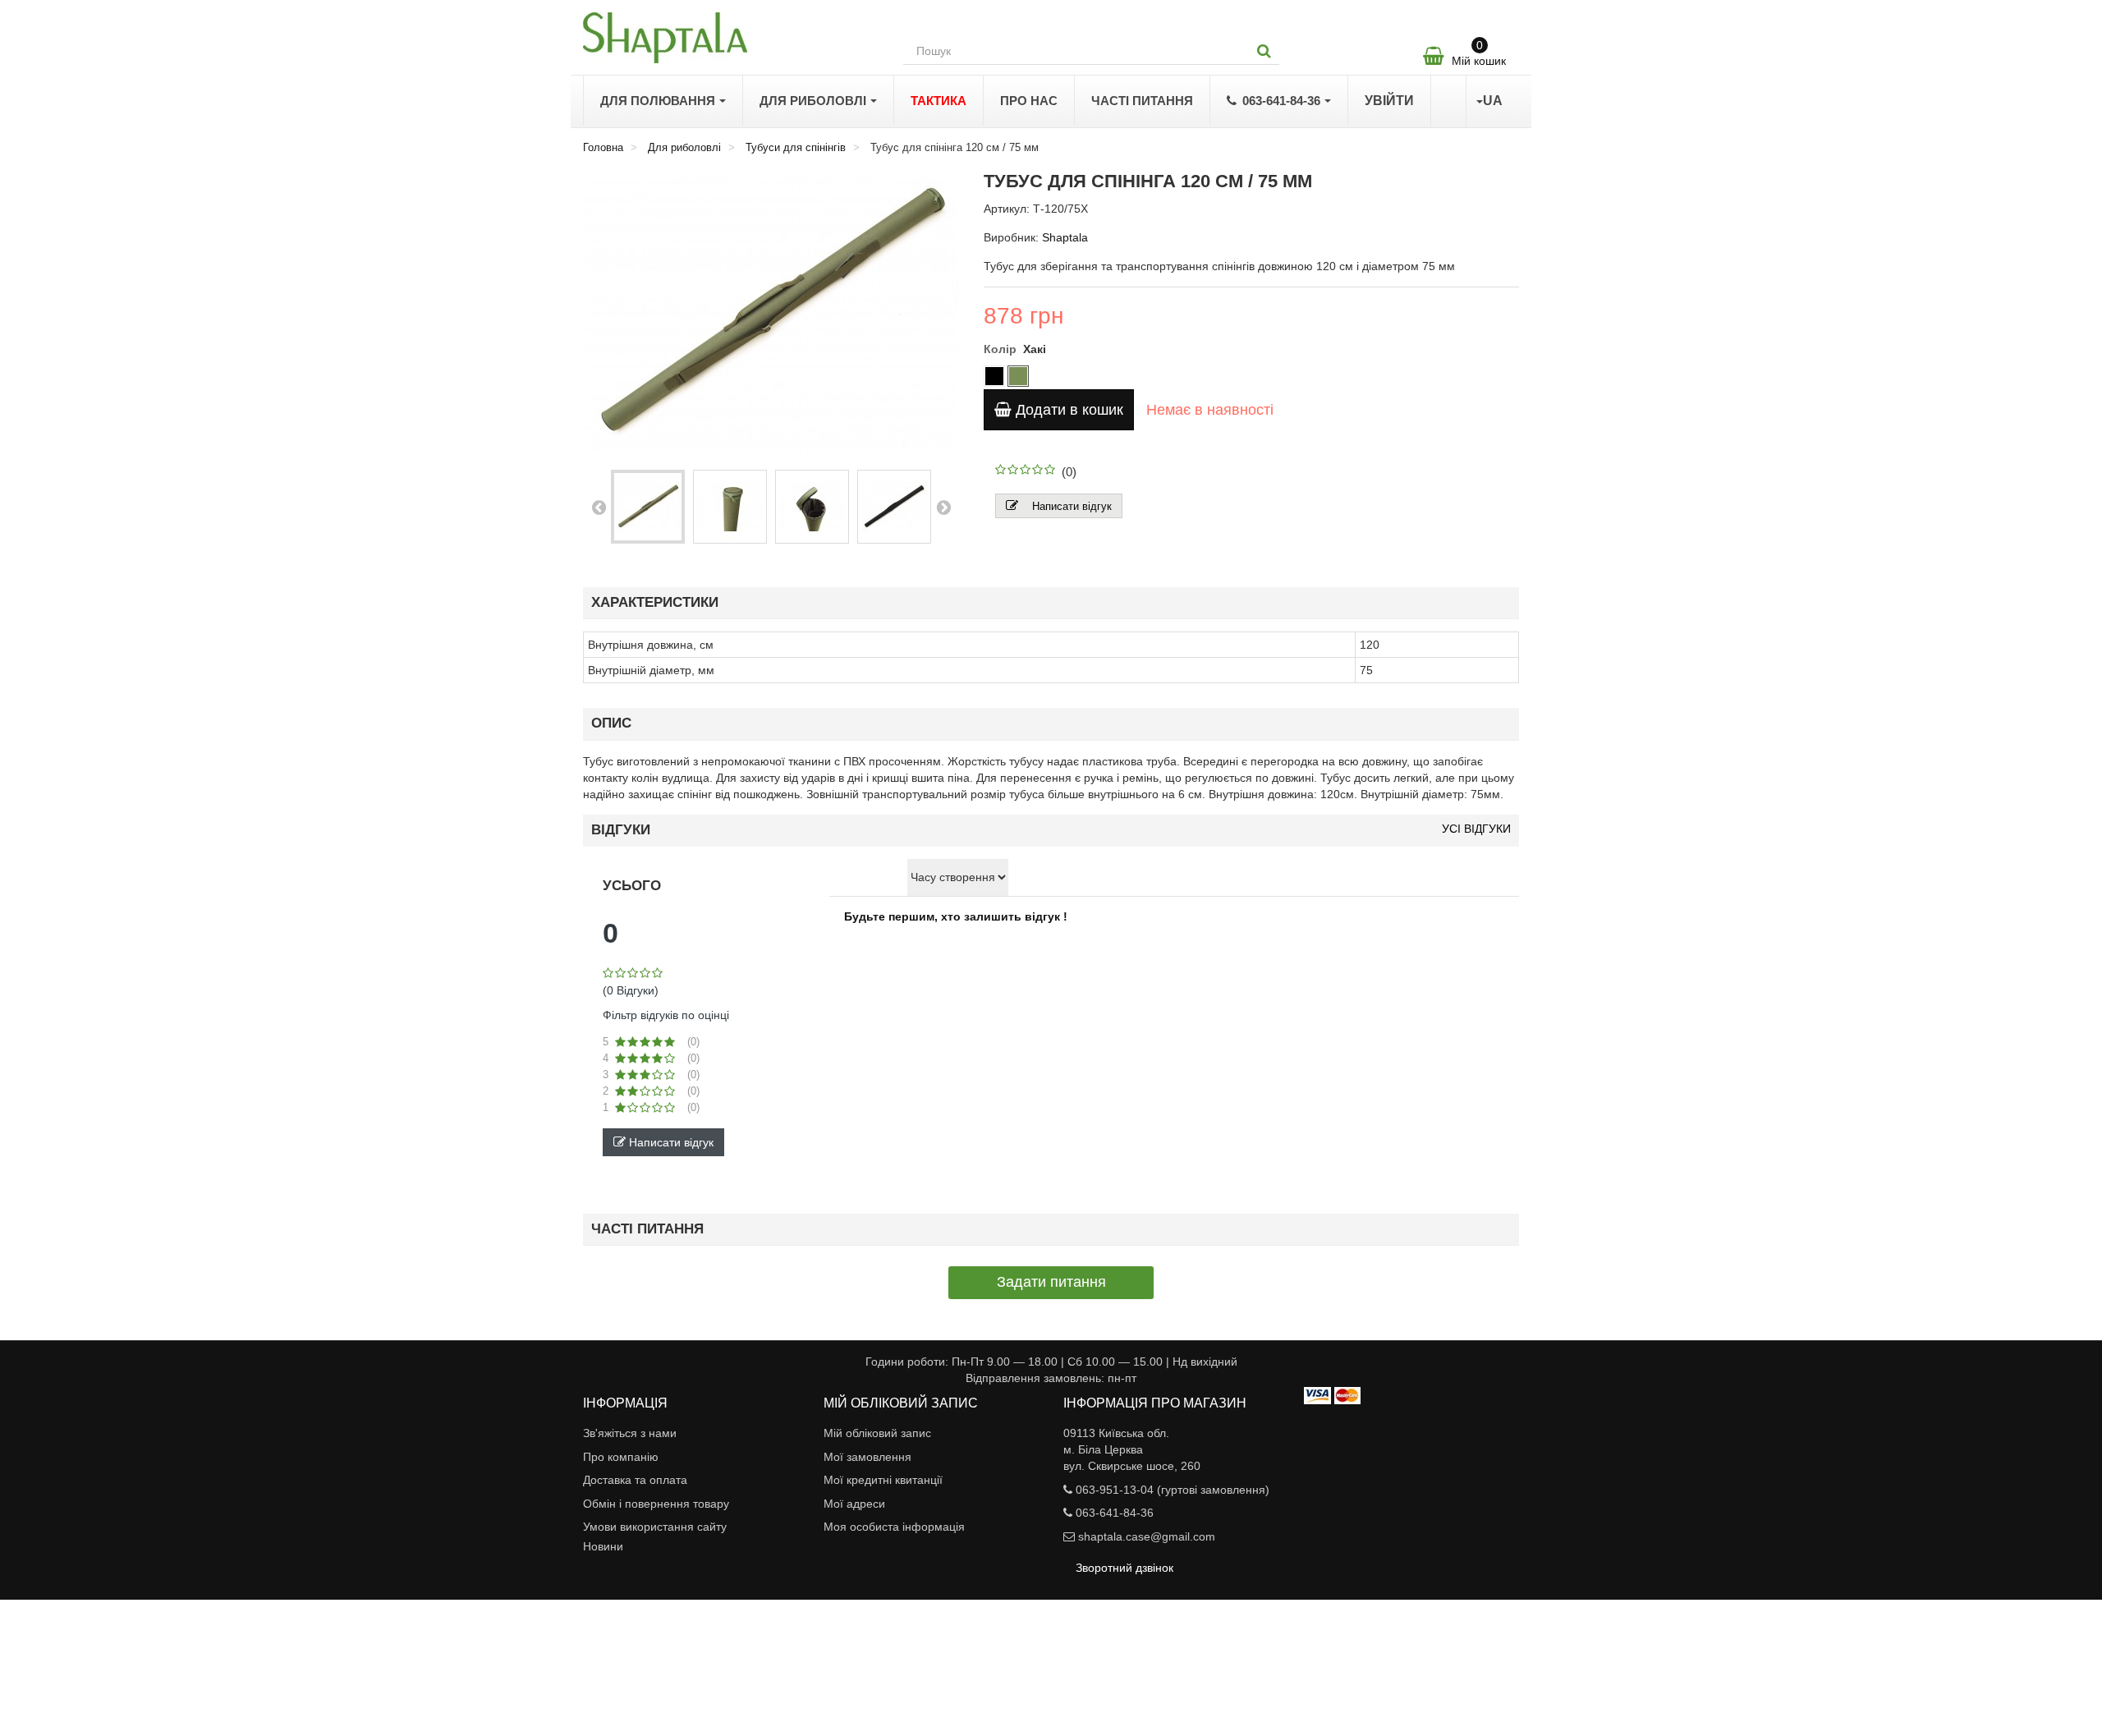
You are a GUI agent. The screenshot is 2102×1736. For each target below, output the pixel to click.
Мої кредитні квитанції (883, 1480)
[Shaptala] (731, 38)
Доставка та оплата (635, 1480)
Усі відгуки (1476, 829)
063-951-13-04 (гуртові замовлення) (1173, 1490)
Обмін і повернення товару (656, 1504)
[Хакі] (1018, 376)
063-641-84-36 (1115, 1513)
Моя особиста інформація (894, 1527)
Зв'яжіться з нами (630, 1433)
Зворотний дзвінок (1124, 1568)
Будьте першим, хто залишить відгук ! (956, 916)
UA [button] (1493, 101)
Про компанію (621, 1457)
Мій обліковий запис (877, 1433)
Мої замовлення (867, 1457)
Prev (599, 507)
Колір (1002, 349)
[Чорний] (994, 376)
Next (943, 507)
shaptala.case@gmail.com (1147, 1536)
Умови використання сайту (655, 1527)
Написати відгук (1072, 506)
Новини (603, 1546)
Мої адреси (854, 1504)
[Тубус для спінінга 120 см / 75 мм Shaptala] (648, 507)
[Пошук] (1264, 51)
